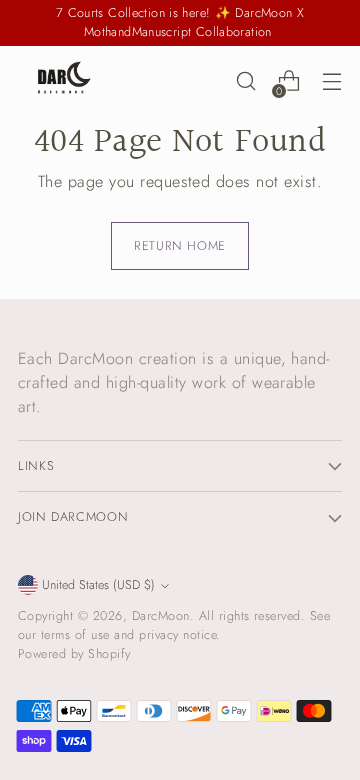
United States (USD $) (98, 585)
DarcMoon (161, 616)
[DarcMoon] (63, 81)
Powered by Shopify (74, 654)
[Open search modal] (245, 81)
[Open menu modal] (331, 81)
